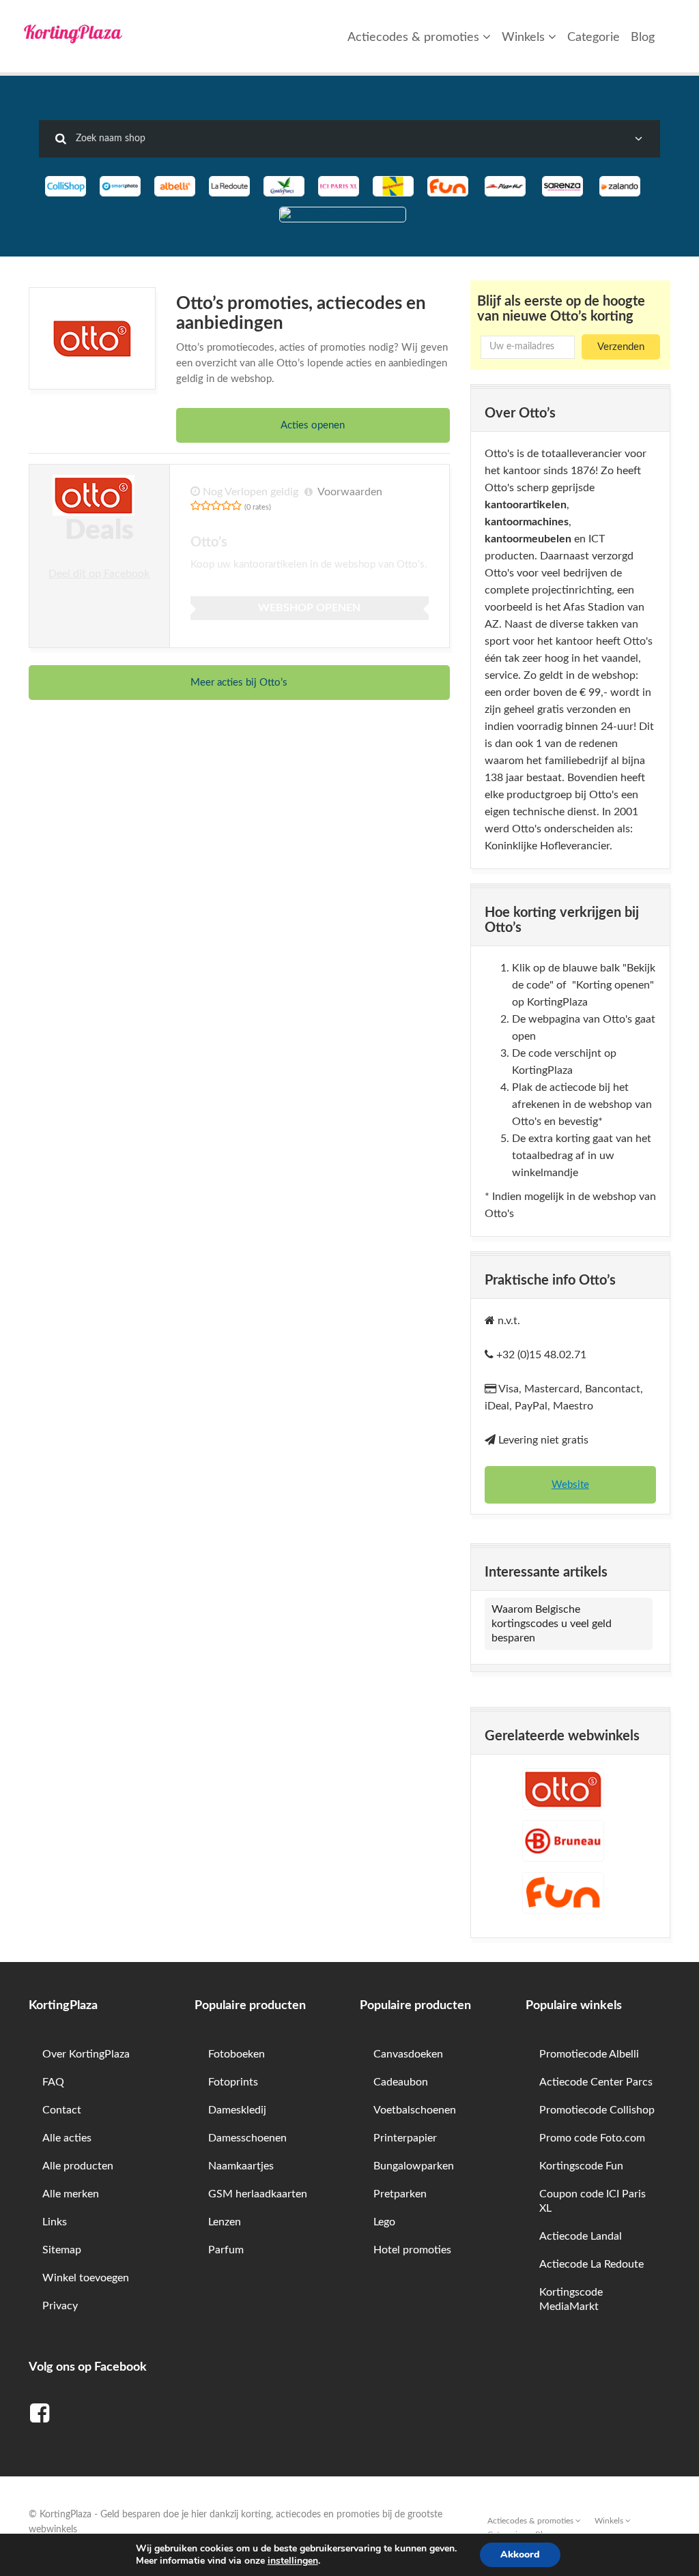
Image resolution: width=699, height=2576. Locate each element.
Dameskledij (237, 2110)
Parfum (226, 2250)
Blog (643, 38)
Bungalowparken (414, 2166)
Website (570, 1485)
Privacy (60, 2306)
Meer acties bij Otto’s (239, 683)
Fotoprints (233, 2082)
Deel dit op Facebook (99, 574)
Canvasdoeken (408, 2054)
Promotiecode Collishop (597, 2110)
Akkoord (520, 2555)
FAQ (53, 2082)
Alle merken (71, 2194)
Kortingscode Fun (581, 2166)
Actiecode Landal (581, 2236)
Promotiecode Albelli (589, 2054)
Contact (62, 2110)
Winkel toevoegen (86, 2278)
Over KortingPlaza (86, 2054)
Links (55, 2222)
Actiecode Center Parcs (596, 2082)
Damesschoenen (247, 2138)
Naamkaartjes (241, 2166)
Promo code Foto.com (592, 2138)
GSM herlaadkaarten (258, 2194)
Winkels (525, 38)
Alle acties (67, 2138)
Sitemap (62, 2250)
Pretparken (400, 2194)
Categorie (594, 38)
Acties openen (313, 425)
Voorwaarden (350, 492)
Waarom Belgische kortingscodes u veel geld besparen (552, 1624)
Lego (384, 2222)
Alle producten (78, 2166)
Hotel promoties (412, 2250)
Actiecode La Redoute (591, 2264)
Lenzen (225, 2222)
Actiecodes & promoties (415, 38)
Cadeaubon (401, 2082)
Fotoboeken (237, 2054)
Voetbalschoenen (415, 2110)
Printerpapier (405, 2138)
